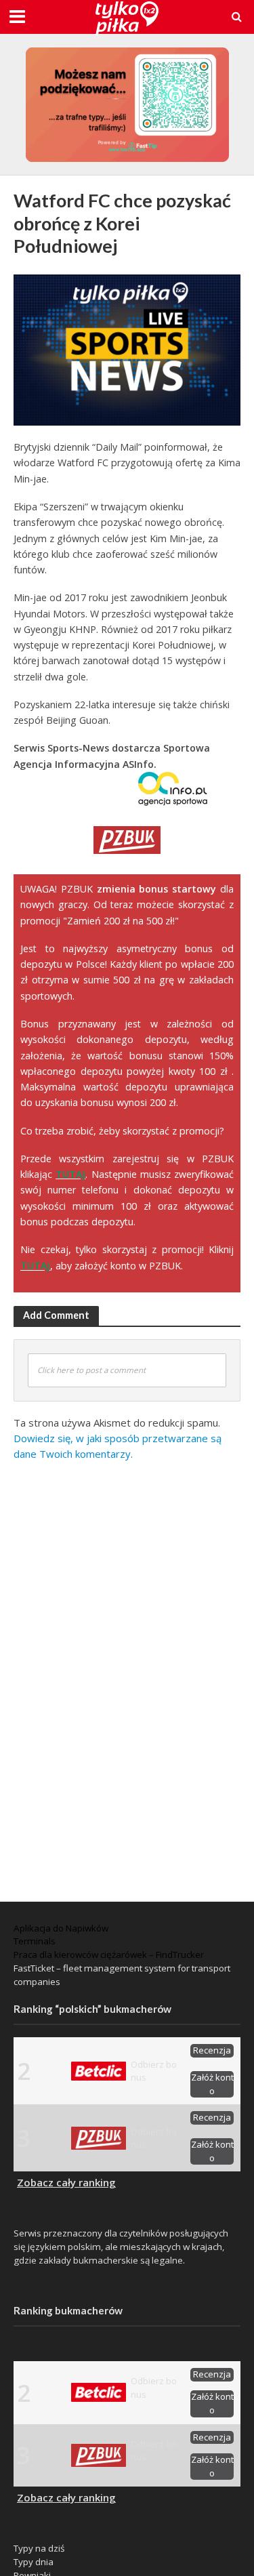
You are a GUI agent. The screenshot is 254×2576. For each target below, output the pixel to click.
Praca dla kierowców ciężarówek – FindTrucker (109, 1955)
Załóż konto (212, 2084)
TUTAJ (70, 1174)
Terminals (35, 1941)
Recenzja (212, 2050)
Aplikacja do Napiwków (61, 1928)
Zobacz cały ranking (66, 2182)
